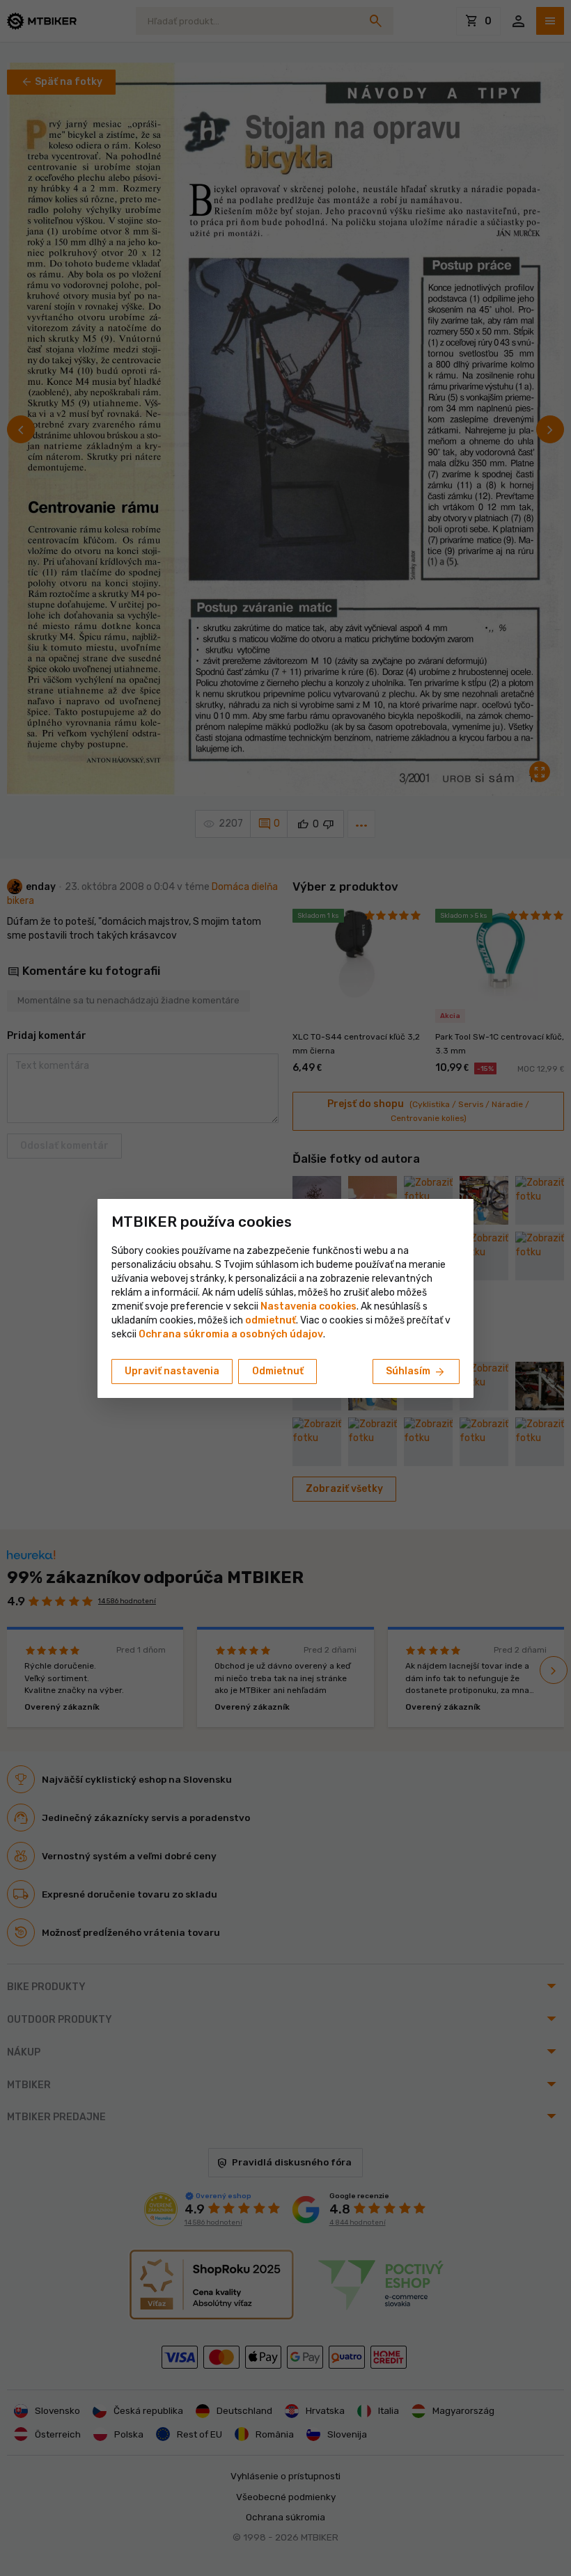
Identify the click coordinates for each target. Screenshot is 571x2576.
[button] (271, 1320)
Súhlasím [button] (416, 1372)
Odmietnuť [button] (278, 1371)
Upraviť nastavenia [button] (172, 1371)
